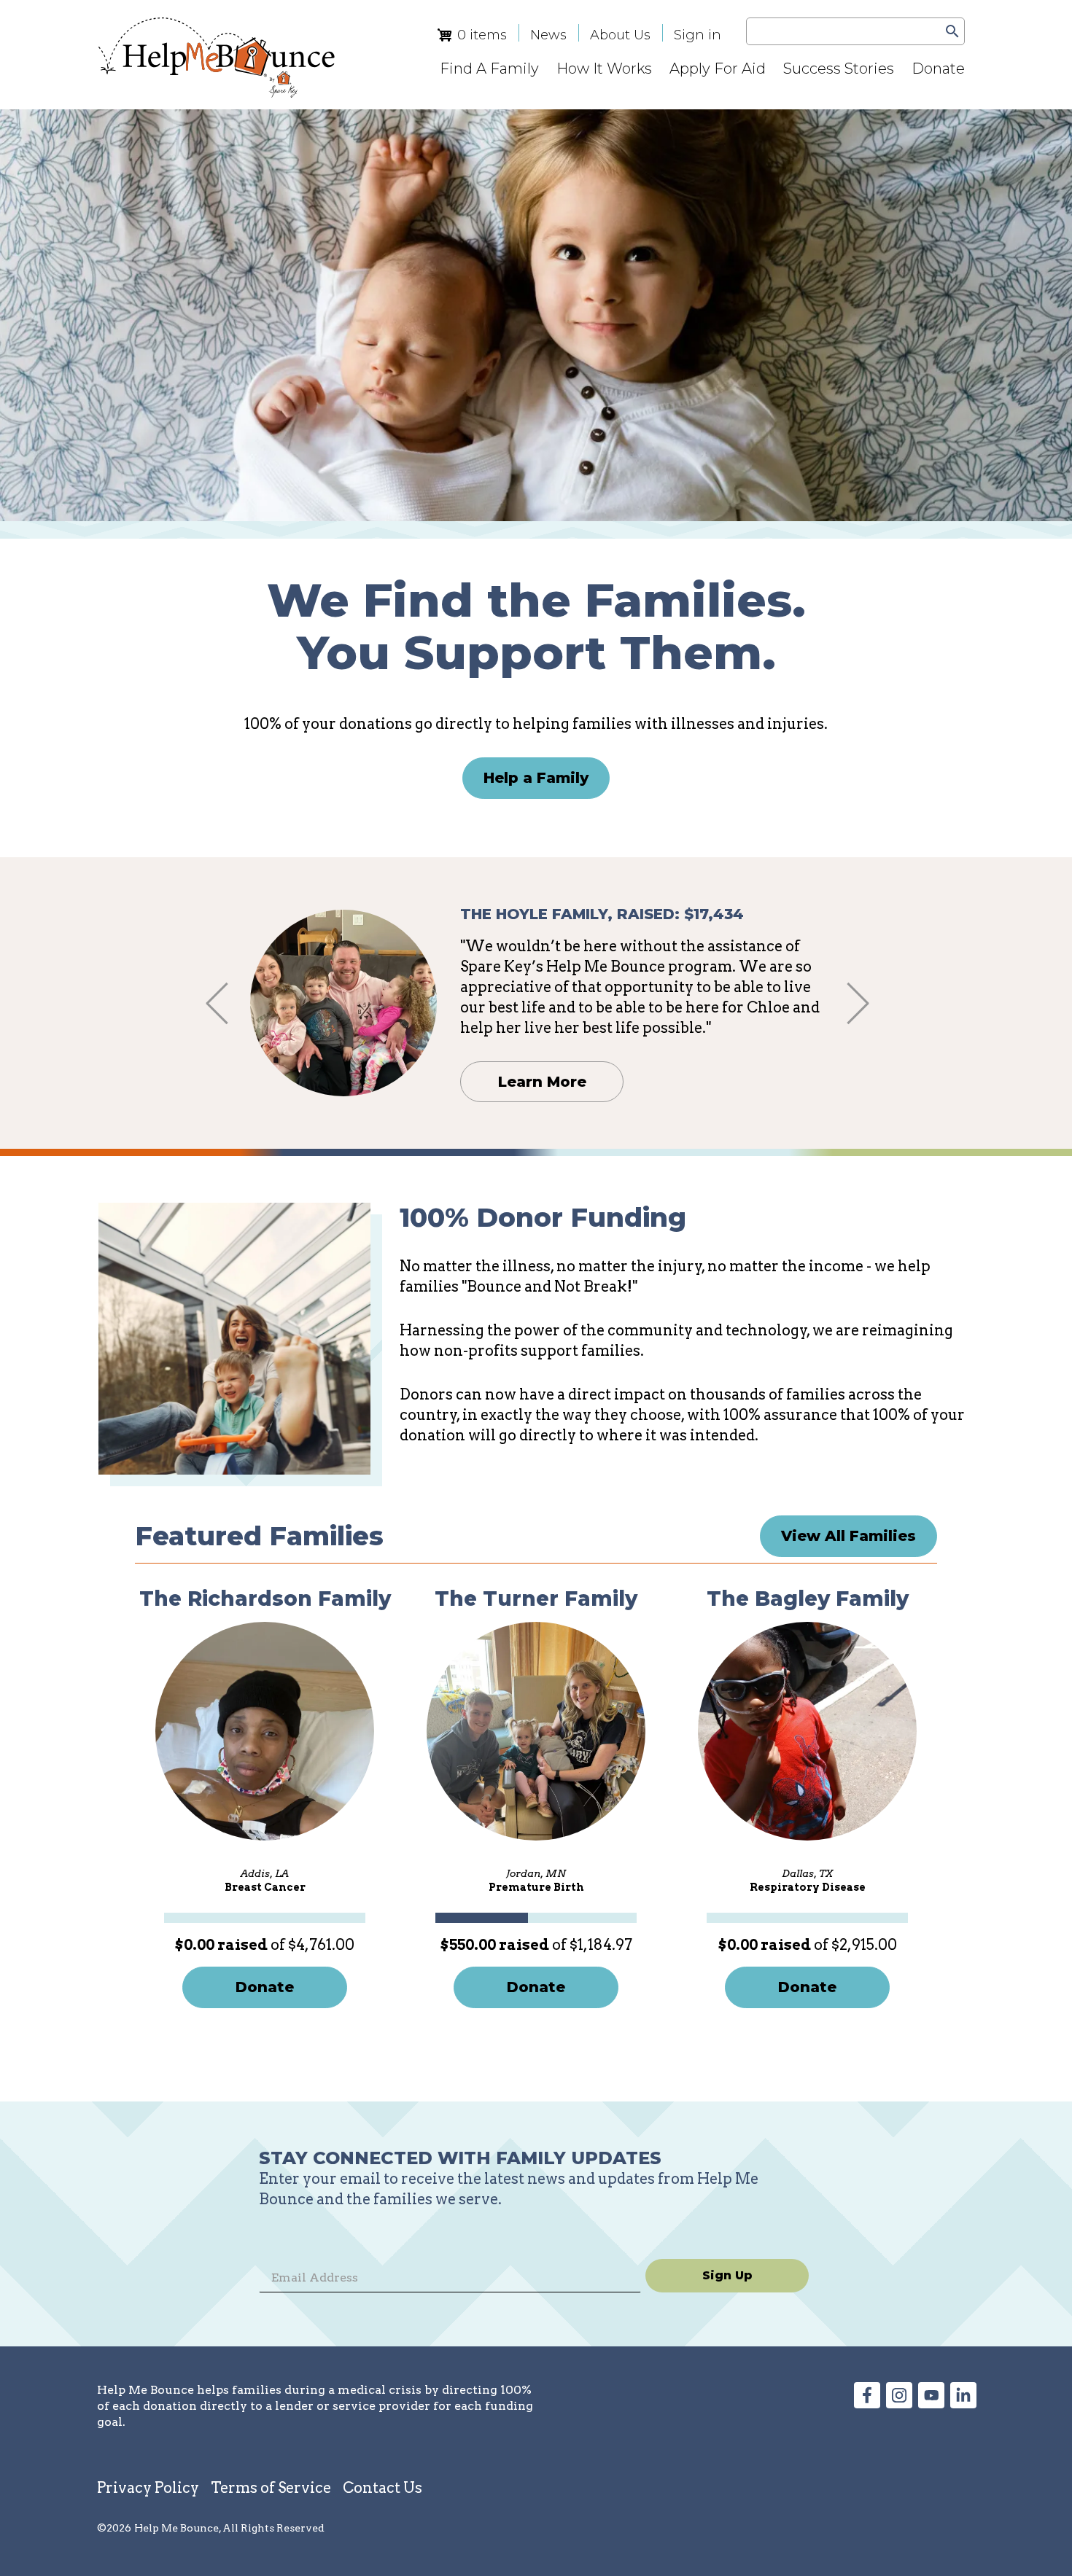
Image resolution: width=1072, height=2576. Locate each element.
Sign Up (727, 2275)
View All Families (848, 1536)
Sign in (698, 35)
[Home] (217, 58)
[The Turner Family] (536, 1731)
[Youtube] (931, 2403)
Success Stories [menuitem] (839, 69)
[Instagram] (899, 2403)
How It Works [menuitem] (604, 69)
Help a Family (536, 778)
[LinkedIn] (963, 2403)
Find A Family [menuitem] (489, 69)
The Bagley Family (808, 1599)
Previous (215, 1003)
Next (857, 1003)
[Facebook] (867, 2403)
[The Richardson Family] (265, 1731)
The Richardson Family (265, 1599)
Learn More (542, 1082)
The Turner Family (536, 1599)
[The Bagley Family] (807, 1731)
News (548, 35)
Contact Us (382, 2488)
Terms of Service (271, 2488)
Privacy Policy (148, 2488)
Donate (265, 1987)
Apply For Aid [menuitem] (718, 69)
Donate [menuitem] (938, 69)
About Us (620, 35)
